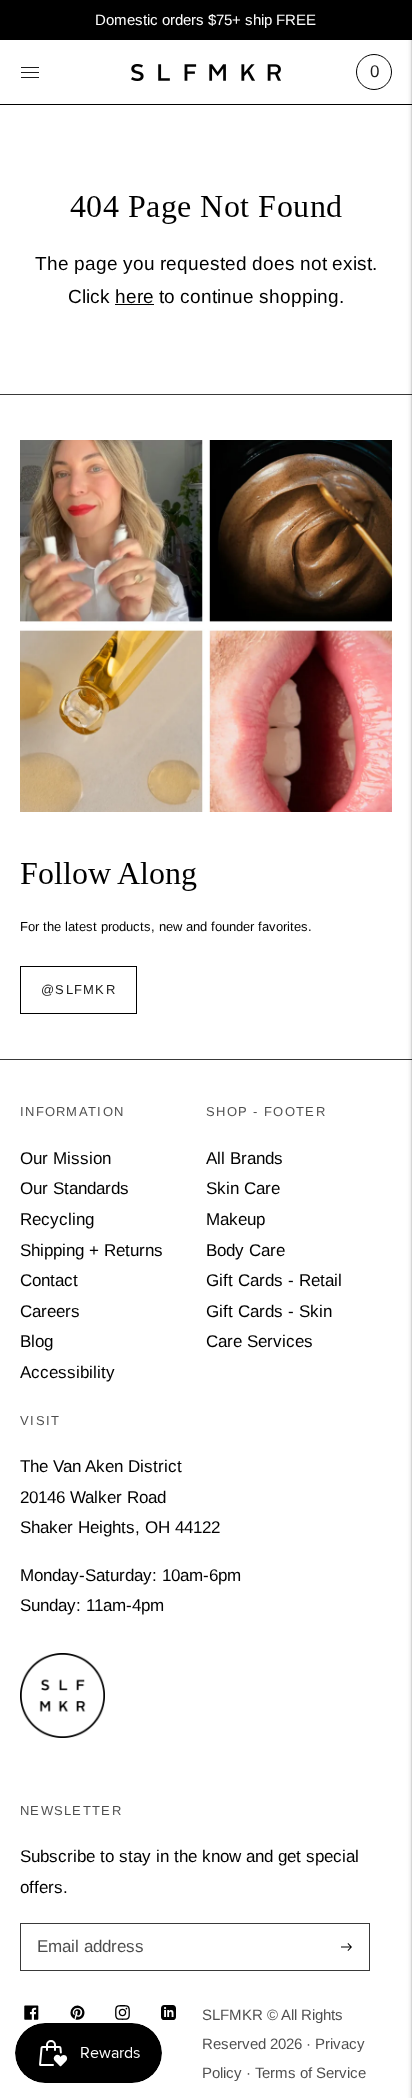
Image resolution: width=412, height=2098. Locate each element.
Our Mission (65, 1158)
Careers (50, 1311)
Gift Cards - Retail (274, 1280)
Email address (87, 1925)
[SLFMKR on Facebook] (31, 2014)
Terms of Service (310, 2072)
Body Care (245, 1250)
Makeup (235, 1219)
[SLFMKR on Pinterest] (77, 2014)
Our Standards (74, 1188)
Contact (49, 1280)
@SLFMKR (78, 990)
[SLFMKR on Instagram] (122, 2014)
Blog (36, 1341)
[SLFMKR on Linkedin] (168, 2014)
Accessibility (67, 1372)
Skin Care (243, 1188)
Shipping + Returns (91, 1250)
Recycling (57, 1219)
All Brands (244, 1158)
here (134, 296)
